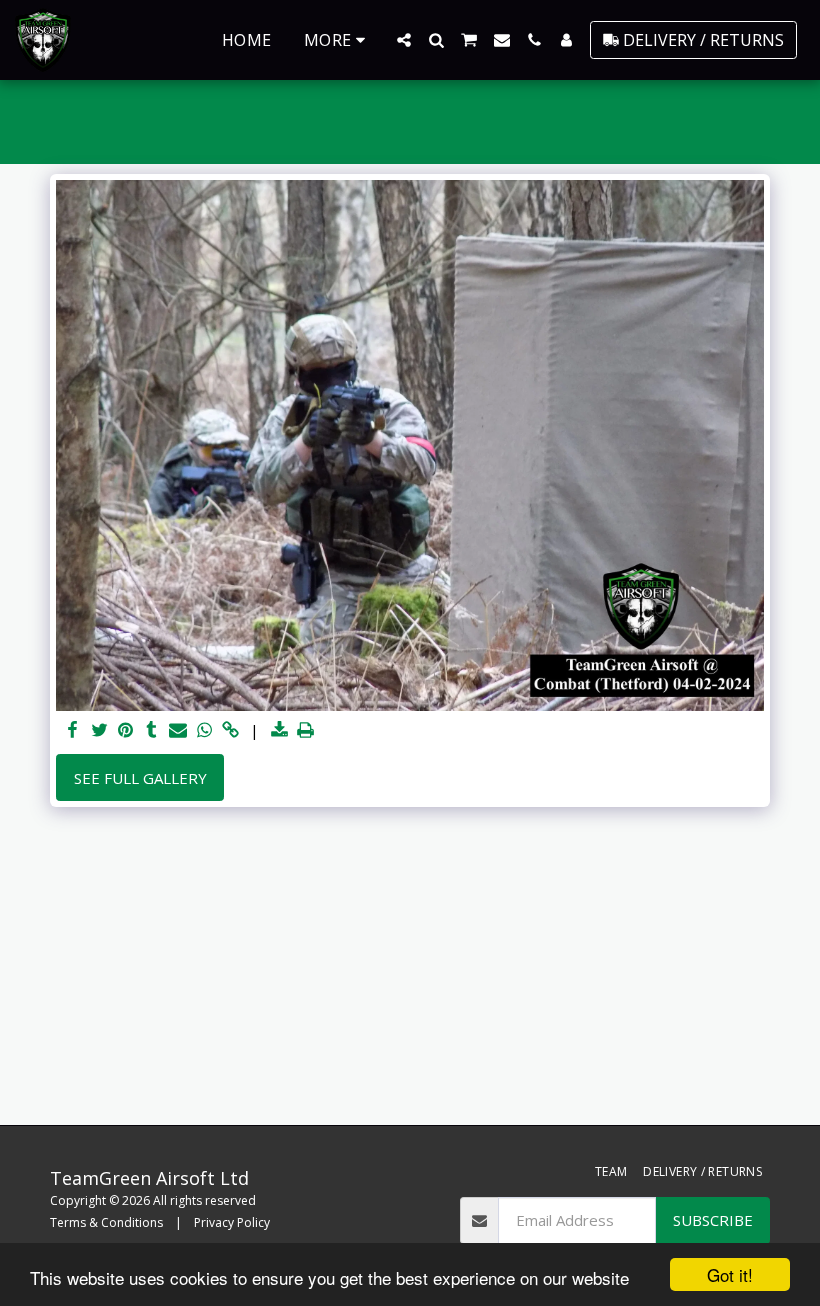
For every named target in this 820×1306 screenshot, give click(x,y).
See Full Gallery (140, 778)
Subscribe (713, 1220)
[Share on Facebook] (73, 730)
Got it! (730, 1274)
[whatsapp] (204, 730)
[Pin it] (125, 730)
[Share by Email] (178, 730)
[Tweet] (99, 730)
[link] (230, 730)
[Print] (305, 730)
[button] (404, 40)
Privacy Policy (232, 1222)
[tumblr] (151, 730)
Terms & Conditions (106, 1222)
